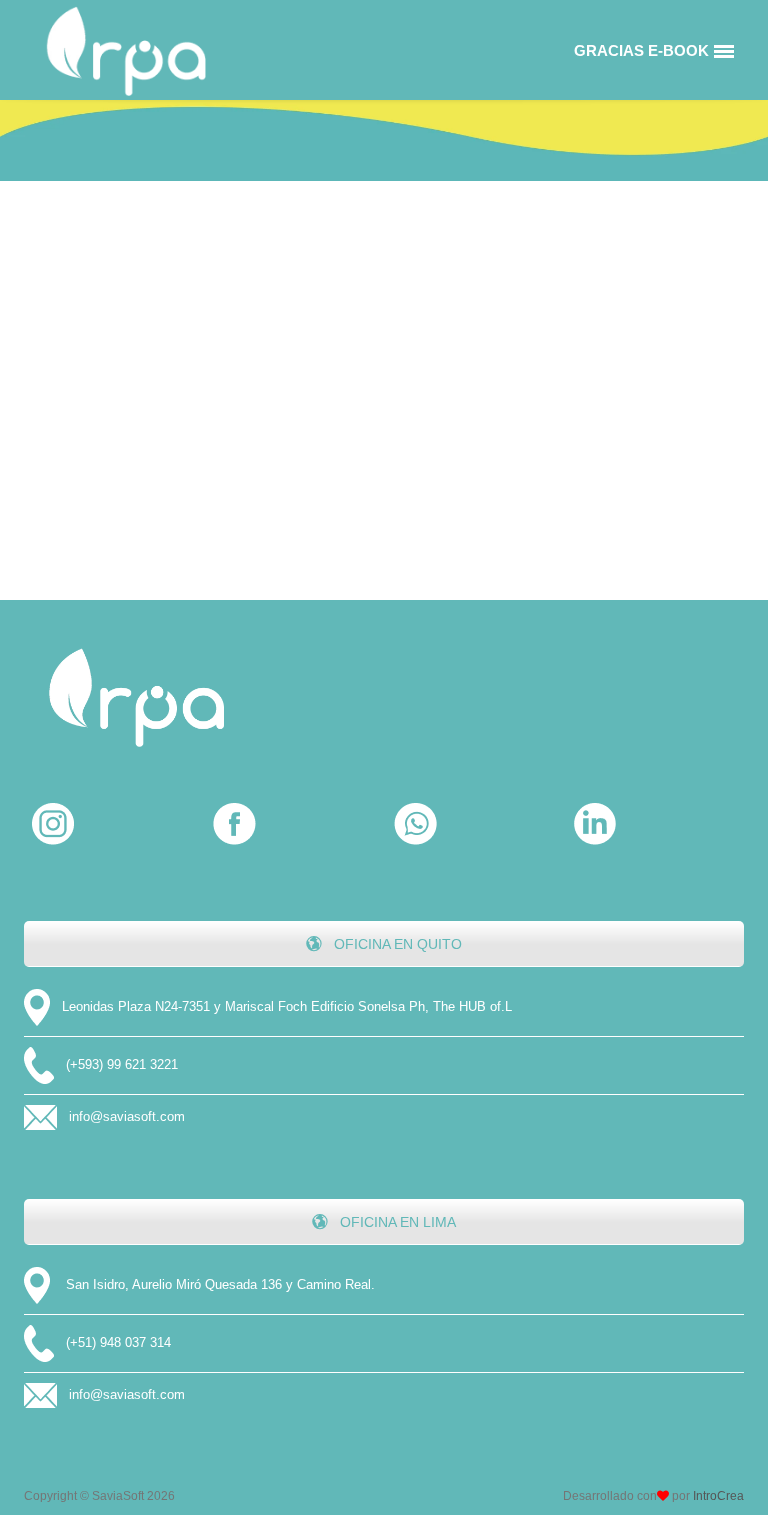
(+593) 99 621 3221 (122, 1064)
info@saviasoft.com (127, 1116)
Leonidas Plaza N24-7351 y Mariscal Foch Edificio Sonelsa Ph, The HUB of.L (287, 1006)
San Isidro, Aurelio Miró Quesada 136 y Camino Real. (220, 1284)
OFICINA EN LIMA (396, 1222)
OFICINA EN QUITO (396, 944)
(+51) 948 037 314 (118, 1342)
